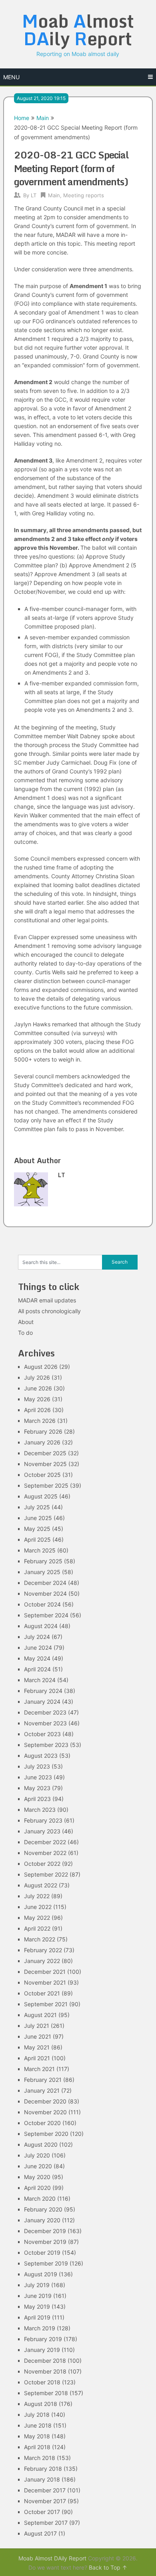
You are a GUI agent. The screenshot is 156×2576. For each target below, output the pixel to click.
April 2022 (37, 1928)
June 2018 (38, 2425)
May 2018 (37, 2436)
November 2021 (45, 1982)
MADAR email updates (47, 1300)
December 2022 (45, 1842)
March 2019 (40, 2328)
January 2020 (42, 2220)
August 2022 (41, 1885)
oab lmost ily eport (78, 30)
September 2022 (46, 1874)
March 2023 (40, 1810)
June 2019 (38, 2296)
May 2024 (37, 1658)
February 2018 (43, 2469)
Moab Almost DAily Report (52, 2558)
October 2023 (42, 1734)
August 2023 (41, 1756)
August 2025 (41, 1496)
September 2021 (46, 2004)
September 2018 (46, 2393)
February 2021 (43, 2080)
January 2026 (42, 1442)
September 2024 (46, 1615)
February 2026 (43, 1431)
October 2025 (42, 1475)
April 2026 (37, 1410)
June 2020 (38, 2166)
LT (34, 195)
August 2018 (41, 2404)
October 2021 (42, 1993)
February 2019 (43, 2339)
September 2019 (46, 2263)
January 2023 (42, 1831)
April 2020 (37, 2188)
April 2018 (37, 2447)
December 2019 (45, 2231)
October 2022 (42, 1864)
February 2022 (43, 1950)
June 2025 (38, 1518)
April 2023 (37, 1799)
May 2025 (37, 1529)
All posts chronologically (49, 1311)
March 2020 (40, 2198)
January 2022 (42, 1961)
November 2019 (45, 2242)
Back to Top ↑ (108, 2567)
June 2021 (38, 2036)
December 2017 (45, 2490)
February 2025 (43, 1561)
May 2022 (37, 1918)
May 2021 (37, 2047)
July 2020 (37, 2155)
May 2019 (37, 2307)
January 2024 (42, 1702)
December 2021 (45, 1972)
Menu (11, 77)
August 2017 (40, 2533)
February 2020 (43, 2209)
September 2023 (46, 1745)
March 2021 (39, 2069)
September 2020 (46, 2134)
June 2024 (38, 1648)
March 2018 (40, 2458)
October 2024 (42, 1604)
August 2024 (41, 1626)
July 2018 (37, 2415)
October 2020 (42, 2123)
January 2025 (42, 1572)
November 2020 (45, 2112)
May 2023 (37, 1788)
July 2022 (37, 1896)
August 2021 (40, 2015)
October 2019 (42, 2252)
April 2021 (37, 2058)
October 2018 (42, 2382)
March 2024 (40, 1680)
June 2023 (38, 1777)
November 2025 (45, 1464)
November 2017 (45, 2501)
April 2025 (37, 1539)
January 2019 (42, 2350)
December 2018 (45, 2361)
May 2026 (37, 1399)
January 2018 (42, 2479)
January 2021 (42, 2090)
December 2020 (45, 2101)
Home (22, 118)
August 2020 (41, 2144)
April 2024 (37, 1669)
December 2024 (45, 1583)
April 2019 (37, 2317)
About (26, 1322)
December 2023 (45, 1712)
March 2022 (40, 1939)
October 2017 (42, 2512)
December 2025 (45, 1453)
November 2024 (45, 1593)
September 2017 (46, 2523)
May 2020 (37, 2177)
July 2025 (37, 1507)
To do (25, 1333)
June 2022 (38, 1907)
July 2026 (37, 1377)
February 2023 (43, 1820)
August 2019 (41, 2274)
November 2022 (45, 1853)
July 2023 (37, 1766)
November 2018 (45, 2371)
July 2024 (37, 1637)
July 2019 (37, 2285)
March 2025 (40, 1550)
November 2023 (45, 1723)
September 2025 (46, 1485)
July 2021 (37, 2026)
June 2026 (38, 1388)
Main (43, 118)
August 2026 (41, 1367)
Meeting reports (84, 195)
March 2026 (40, 1421)
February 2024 (43, 1691)
